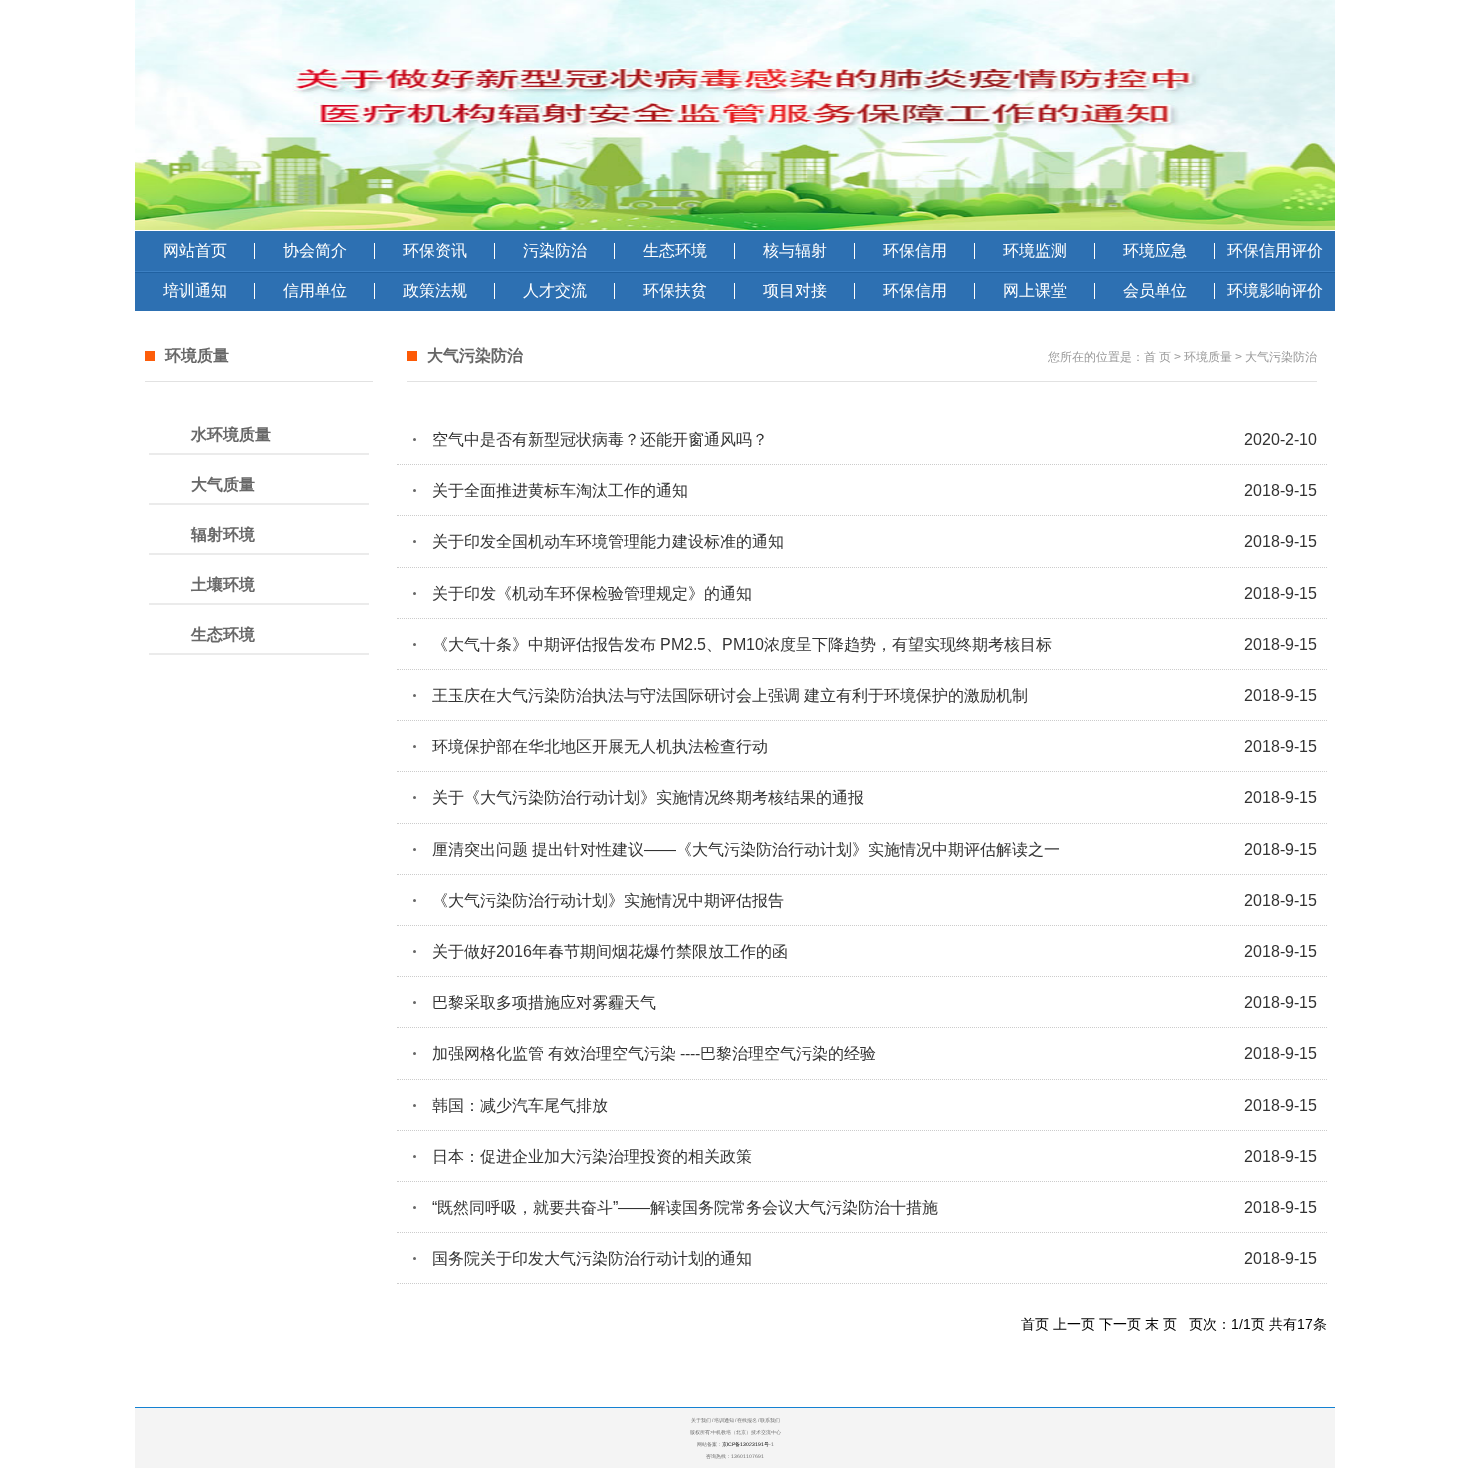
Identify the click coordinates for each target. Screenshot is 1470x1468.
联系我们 (770, 1420)
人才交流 (555, 290)
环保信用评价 (1275, 250)
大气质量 (223, 484)
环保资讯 (435, 250)
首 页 (1157, 357)
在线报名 (747, 1420)
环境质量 (1208, 357)
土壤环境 (223, 584)
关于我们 (701, 1420)
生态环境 (675, 250)
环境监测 (1035, 250)
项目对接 (795, 290)
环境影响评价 (1275, 290)
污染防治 (555, 250)
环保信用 (915, 250)
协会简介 (315, 250)
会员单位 (1155, 290)
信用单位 (315, 290)
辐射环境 (223, 534)
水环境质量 (231, 434)
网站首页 (195, 250)
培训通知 (195, 290)
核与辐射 (795, 250)
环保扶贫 (675, 290)
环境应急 (1155, 250)
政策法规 (435, 290)
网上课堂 (1035, 290)
